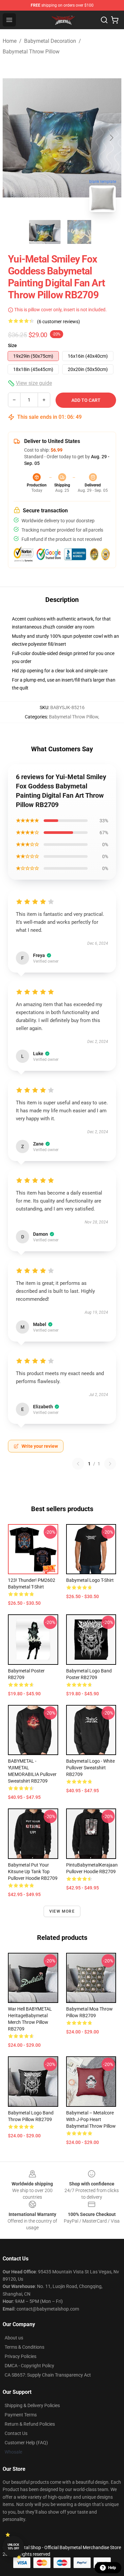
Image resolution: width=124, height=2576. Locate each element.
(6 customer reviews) (59, 322)
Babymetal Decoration (50, 41)
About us (14, 2338)
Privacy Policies (21, 2356)
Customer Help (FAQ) (26, 2443)
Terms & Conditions (24, 2347)
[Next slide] (111, 138)
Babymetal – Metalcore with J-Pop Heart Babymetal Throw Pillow (91, 2119)
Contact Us (16, 2433)
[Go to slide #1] (45, 232)
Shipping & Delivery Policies (32, 2405)
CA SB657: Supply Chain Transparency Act (48, 2375)
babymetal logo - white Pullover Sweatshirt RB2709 (90, 1768)
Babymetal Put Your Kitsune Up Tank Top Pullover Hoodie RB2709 (33, 1872)
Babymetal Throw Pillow (31, 52)
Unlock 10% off (13, 2547)
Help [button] (112, 2568)
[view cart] (115, 20)
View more (62, 1911)
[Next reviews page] (110, 1464)
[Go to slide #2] (79, 232)
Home (10, 41)
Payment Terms (21, 2415)
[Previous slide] (13, 138)
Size (12, 345)
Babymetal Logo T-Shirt (90, 1580)
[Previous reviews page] (78, 1464)
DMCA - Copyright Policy (29, 2366)
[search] (104, 20)
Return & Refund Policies (30, 2424)
